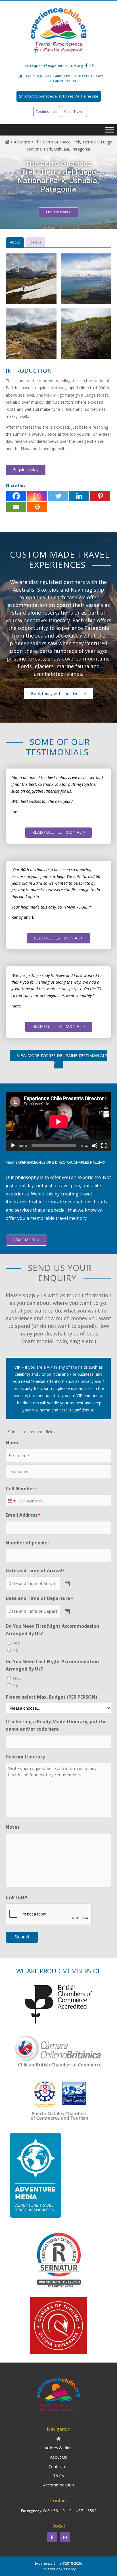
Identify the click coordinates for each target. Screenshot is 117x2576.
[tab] (15, 242)
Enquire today (26, 470)
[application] (58, 1122)
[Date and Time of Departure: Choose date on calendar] (67, 1611)
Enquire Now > (58, 212)
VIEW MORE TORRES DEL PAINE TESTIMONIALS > (62, 1059)
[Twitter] (58, 496)
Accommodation (63, 81)
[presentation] (49, 1914)
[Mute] (95, 1146)
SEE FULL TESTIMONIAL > (58, 938)
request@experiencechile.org (56, 65)
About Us (62, 76)
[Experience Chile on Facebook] (52, 2537)
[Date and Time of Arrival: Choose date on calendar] (67, 1583)
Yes (16, 1643)
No (15, 1650)
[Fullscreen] (104, 1146)
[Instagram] (37, 496)
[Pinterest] (100, 496)
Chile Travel (74, 111)
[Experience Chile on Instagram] (65, 2537)
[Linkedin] (79, 496)
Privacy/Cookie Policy (58, 2569)
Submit (22, 1937)
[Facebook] (16, 496)
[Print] (37, 507)
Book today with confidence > (58, 694)
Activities (22, 142)
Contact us (83, 76)
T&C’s (100, 76)
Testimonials (47, 111)
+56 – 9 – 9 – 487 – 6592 (74, 2511)
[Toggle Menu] (110, 130)
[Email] (16, 507)
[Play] (13, 1146)
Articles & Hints (39, 76)
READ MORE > (26, 1240)
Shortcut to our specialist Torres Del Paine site (59, 96)
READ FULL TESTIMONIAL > (59, 832)
